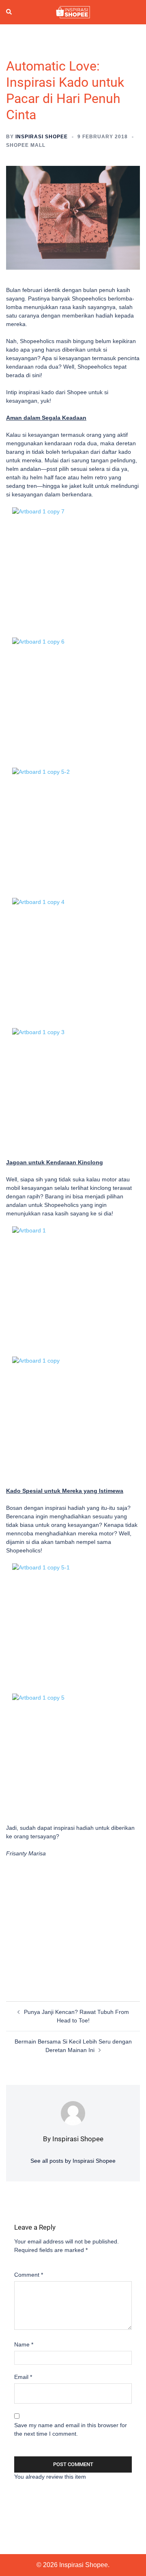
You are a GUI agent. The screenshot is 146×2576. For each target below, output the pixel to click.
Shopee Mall (26, 145)
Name (24, 2344)
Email (23, 2377)
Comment (29, 2275)
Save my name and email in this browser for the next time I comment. (71, 2429)
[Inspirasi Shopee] (73, 12)
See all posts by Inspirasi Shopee (73, 2161)
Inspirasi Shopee (42, 137)
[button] (9, 12)
